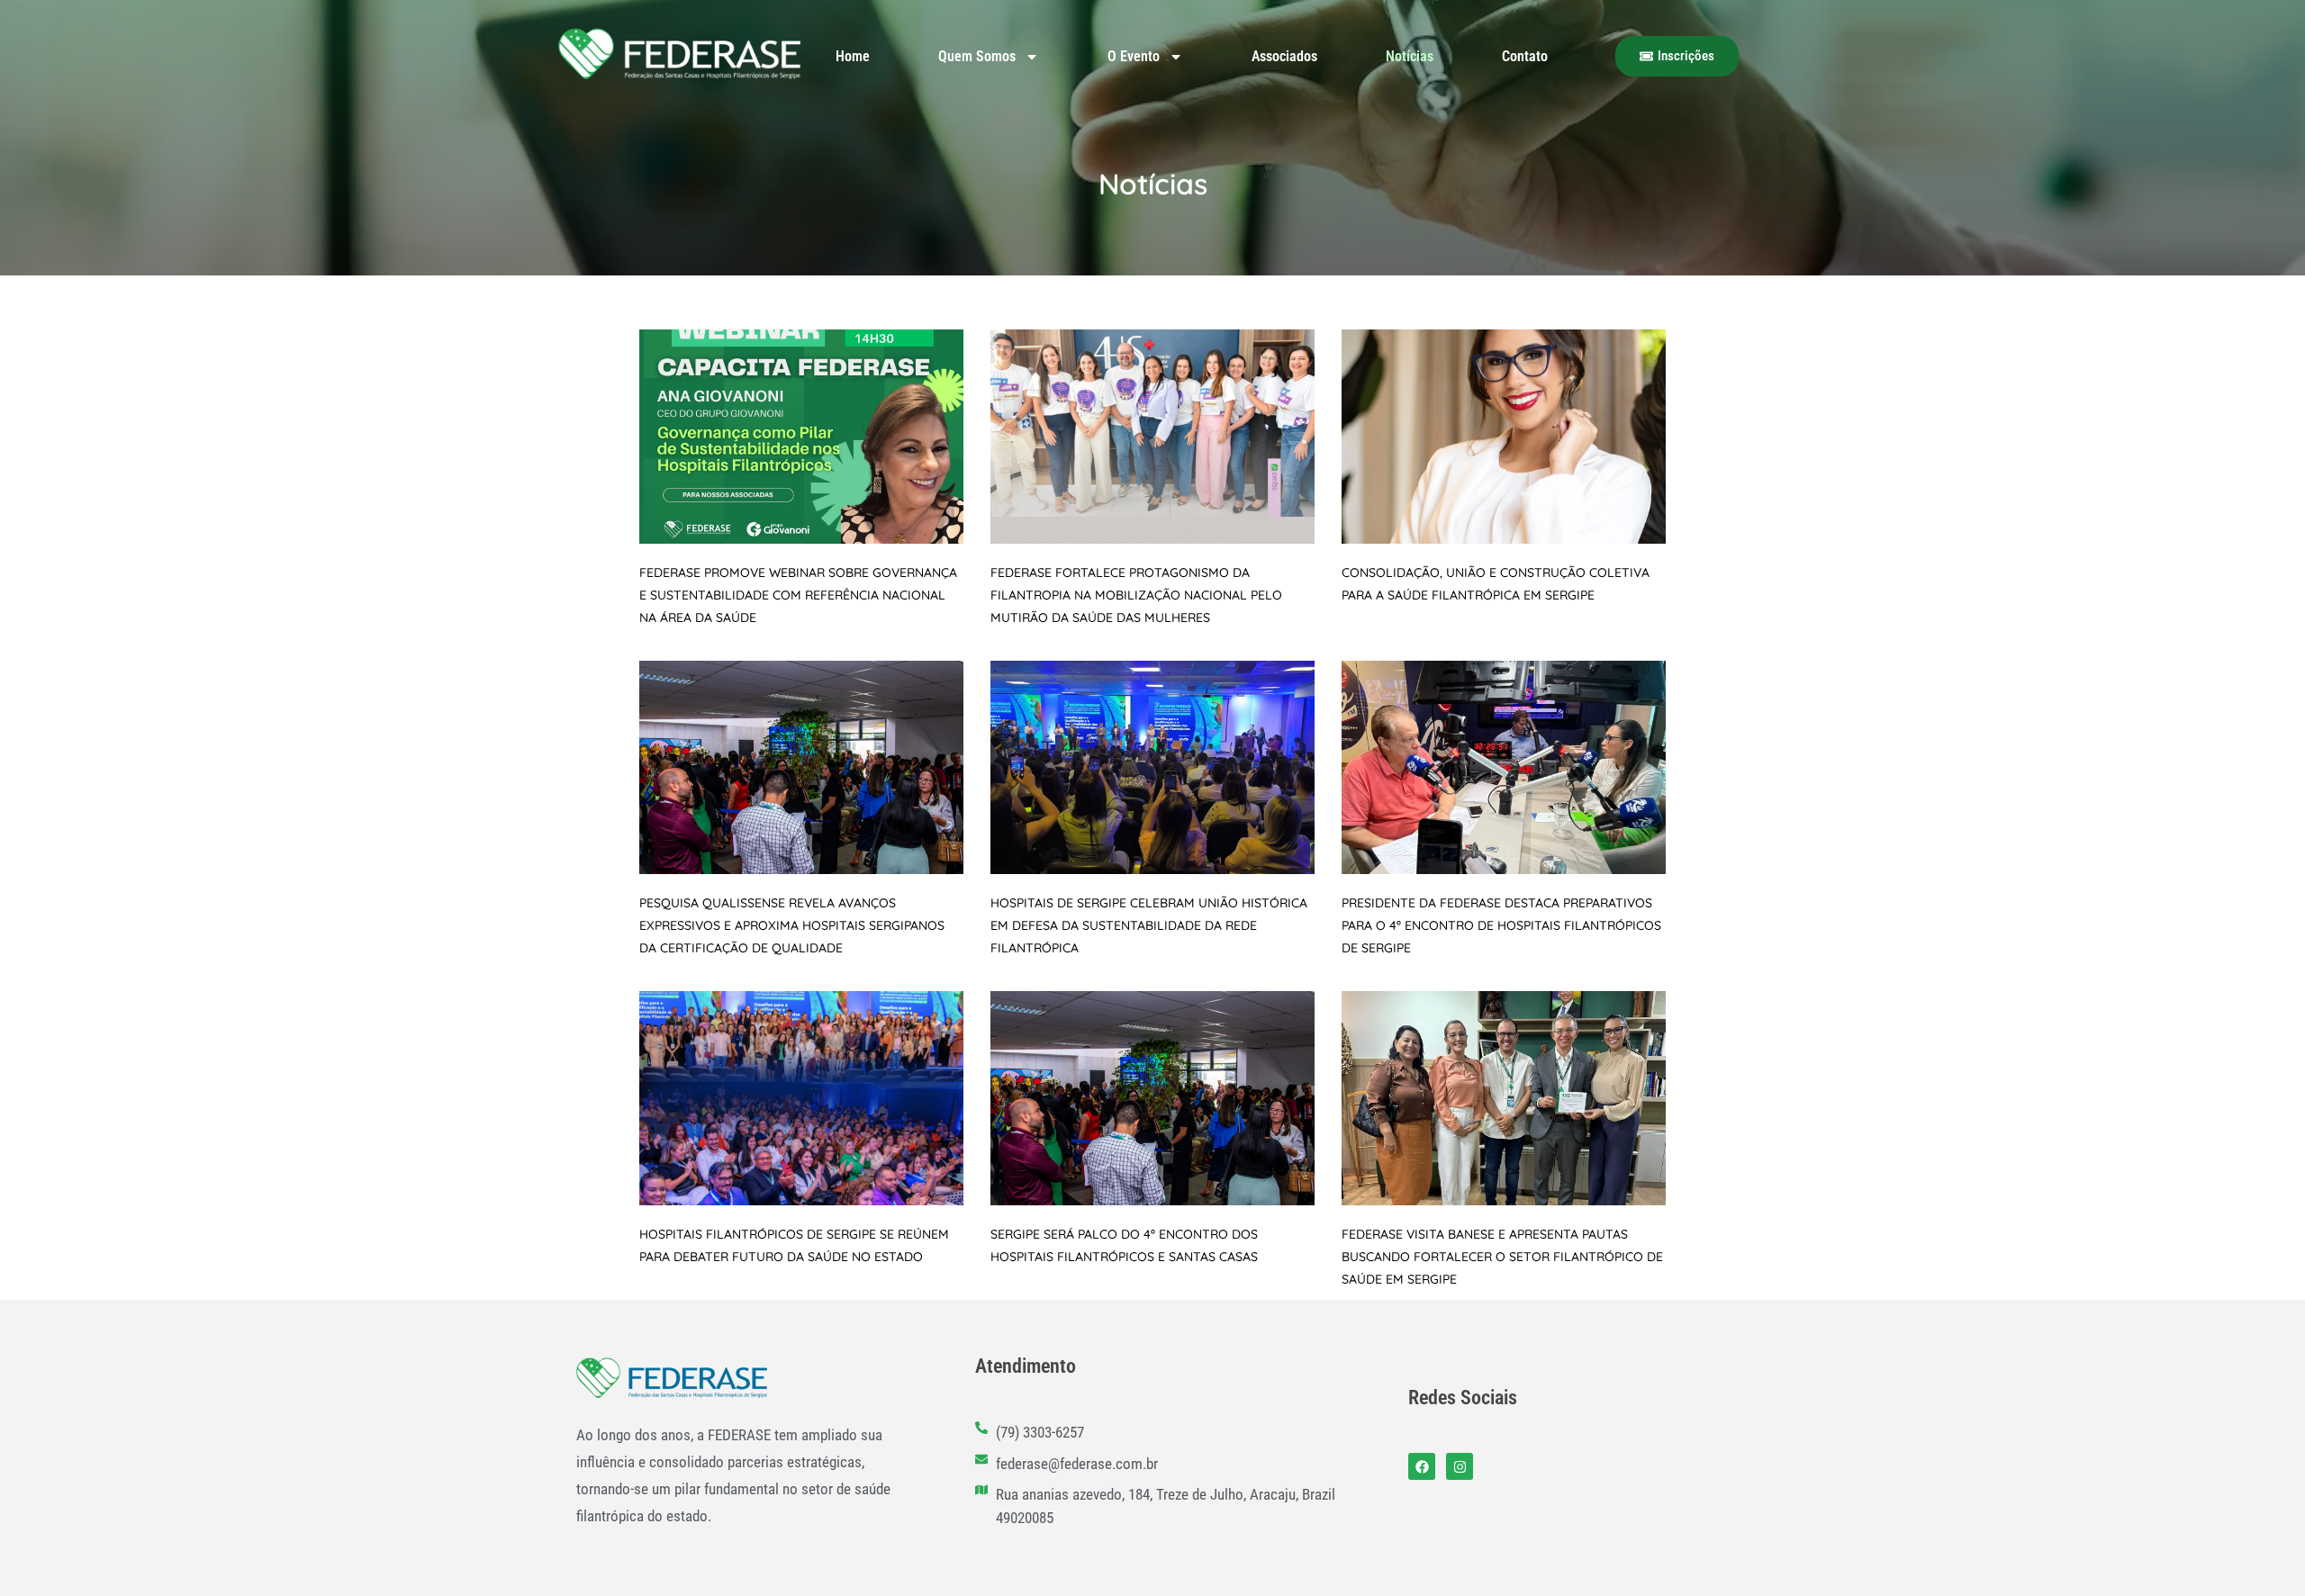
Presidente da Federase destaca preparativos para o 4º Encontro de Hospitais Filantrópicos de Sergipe (1501, 925)
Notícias (1410, 56)
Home (853, 56)
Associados (1284, 56)
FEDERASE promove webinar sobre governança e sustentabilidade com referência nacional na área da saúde (798, 595)
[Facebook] (1422, 1466)
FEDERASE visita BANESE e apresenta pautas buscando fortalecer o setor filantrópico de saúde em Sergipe (1502, 1257)
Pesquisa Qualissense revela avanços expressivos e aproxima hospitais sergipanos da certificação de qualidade (792, 925)
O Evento (1134, 56)
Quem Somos (977, 56)
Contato (1525, 56)
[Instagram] (1460, 1466)
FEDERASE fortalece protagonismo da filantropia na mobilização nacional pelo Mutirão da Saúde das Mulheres (1136, 595)
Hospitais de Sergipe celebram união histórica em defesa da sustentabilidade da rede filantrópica (1149, 925)
